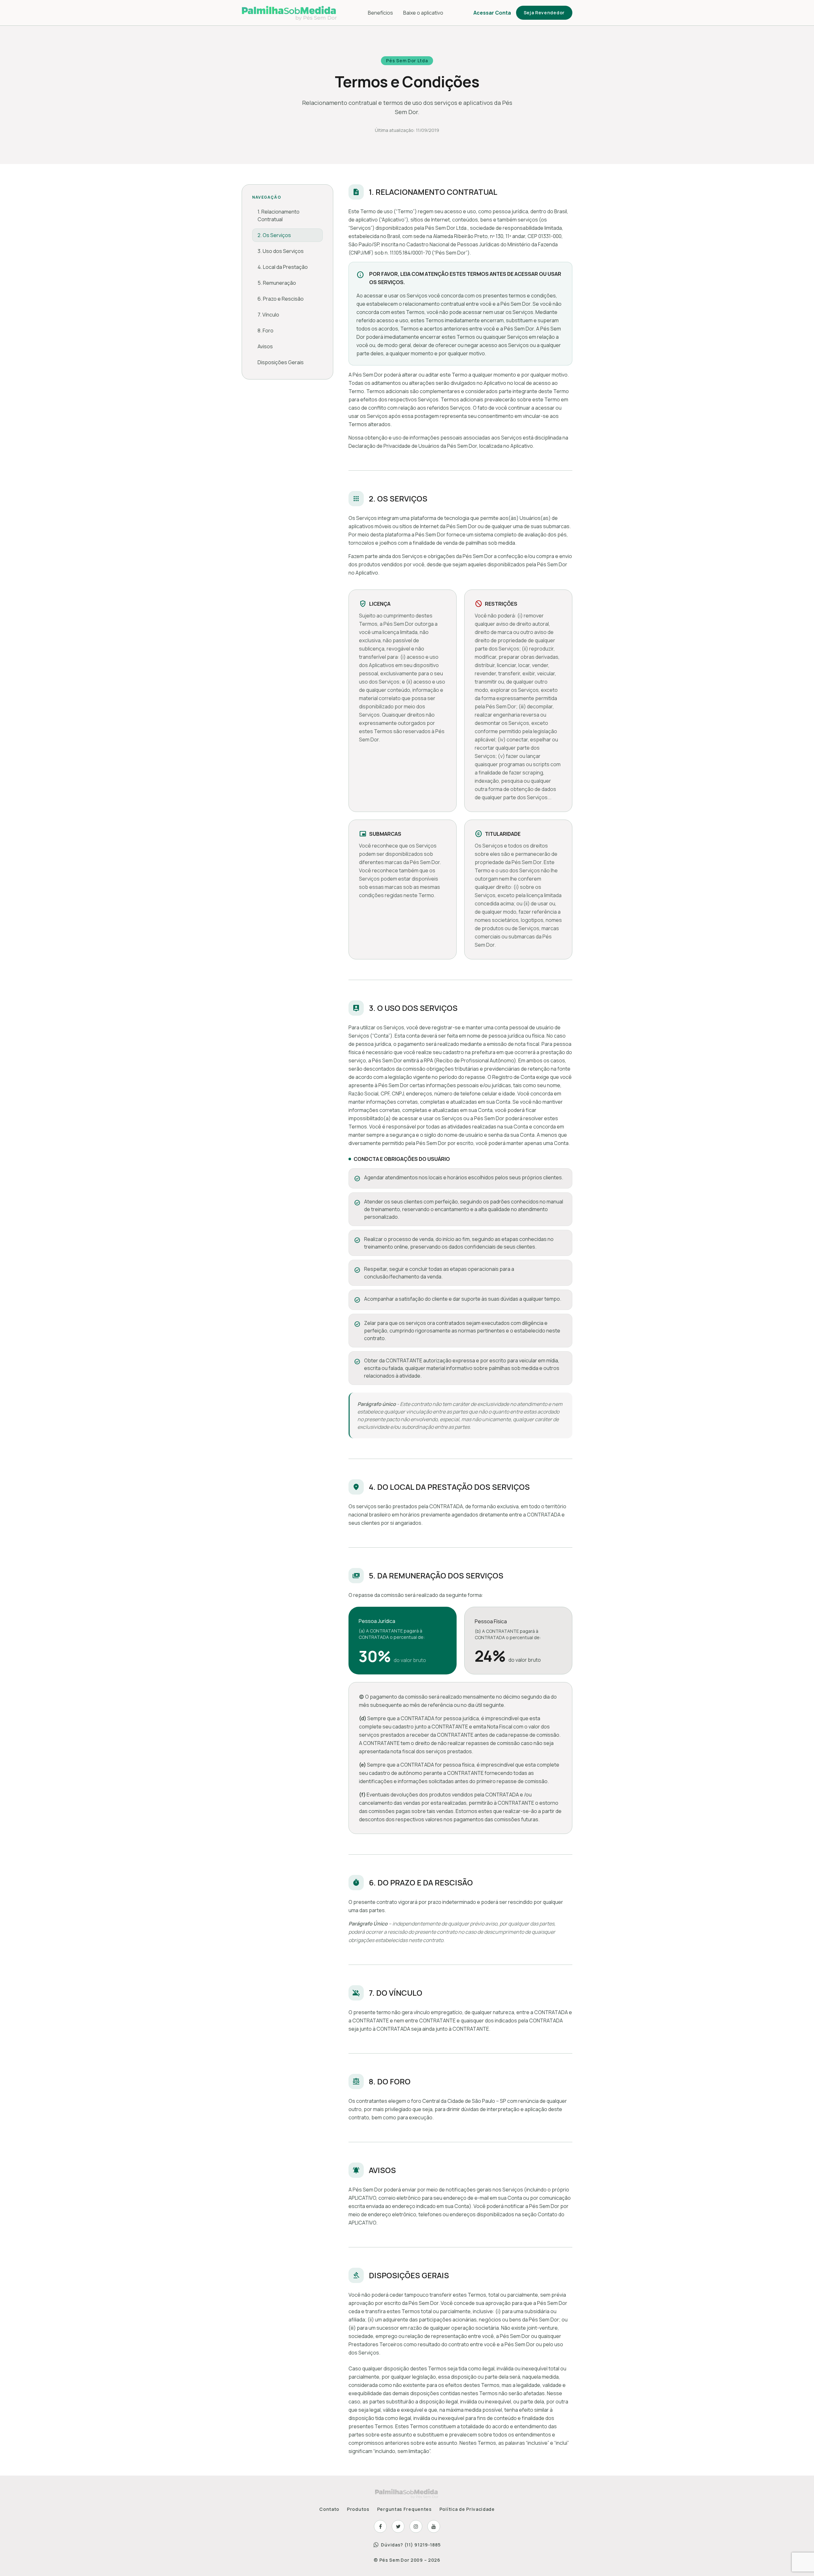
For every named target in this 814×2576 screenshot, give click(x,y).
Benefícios (380, 13)
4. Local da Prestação (283, 267)
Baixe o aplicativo (423, 13)
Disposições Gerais (281, 362)
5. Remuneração (277, 283)
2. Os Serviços (274, 235)
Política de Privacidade (467, 2509)
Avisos (265, 346)
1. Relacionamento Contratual (279, 215)
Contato (329, 2509)
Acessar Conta (492, 13)
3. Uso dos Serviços (281, 251)
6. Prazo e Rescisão (281, 299)
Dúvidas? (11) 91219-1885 (411, 2545)
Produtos (358, 2509)
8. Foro (266, 331)
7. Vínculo (268, 315)
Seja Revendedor (544, 13)
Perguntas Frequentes (404, 2509)
